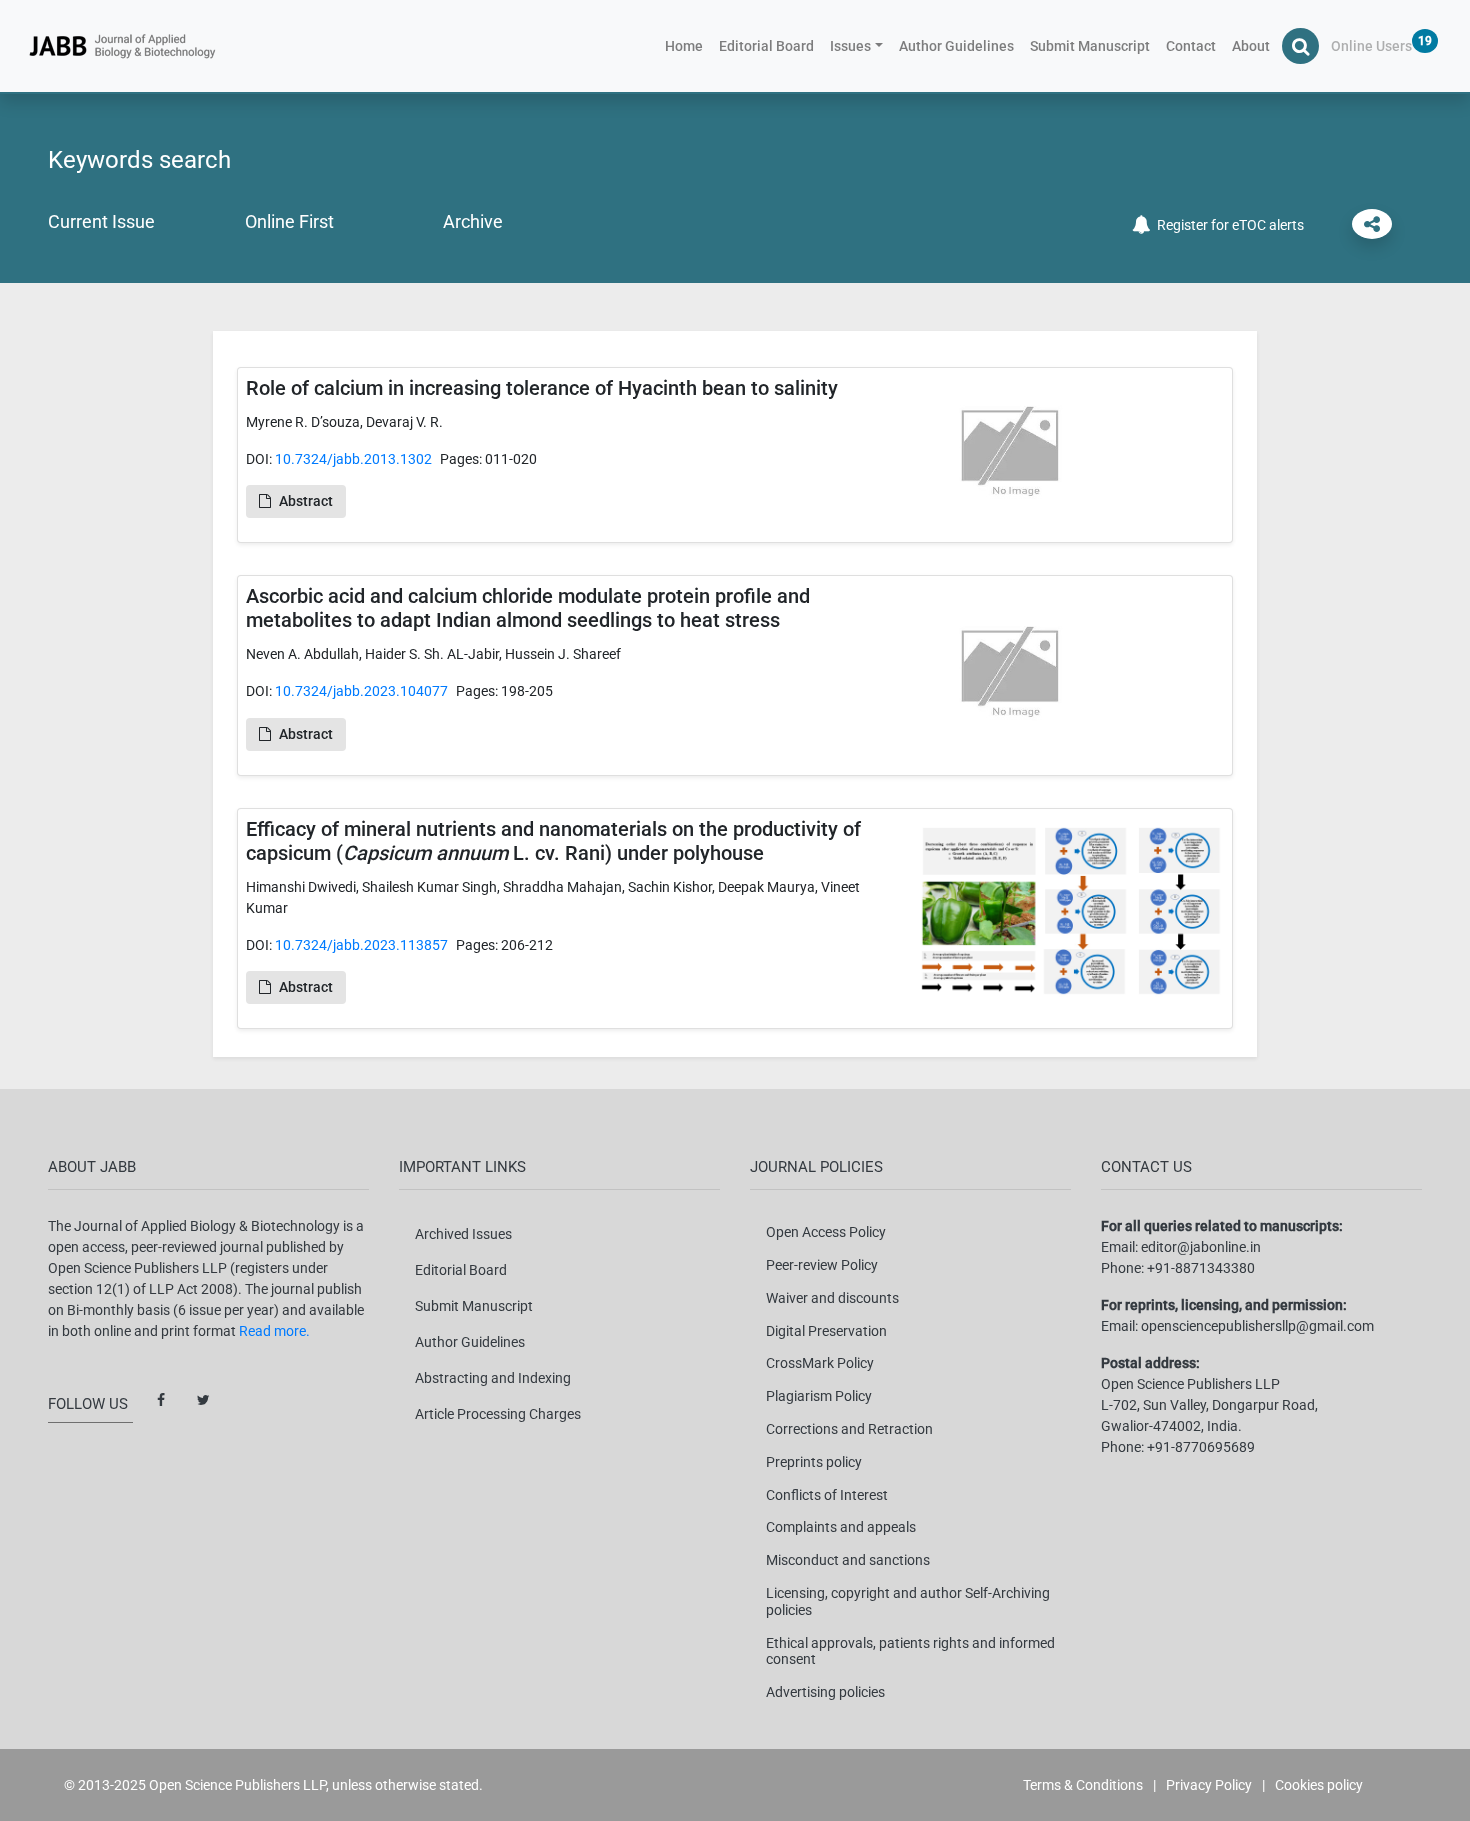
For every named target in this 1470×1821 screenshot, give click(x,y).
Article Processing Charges (498, 1414)
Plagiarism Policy (819, 1396)
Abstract (306, 501)
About (1251, 46)
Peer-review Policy (822, 1265)
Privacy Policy (1209, 1785)
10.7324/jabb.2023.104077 (361, 691)
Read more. (274, 1331)
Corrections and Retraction (849, 1429)
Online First (289, 221)
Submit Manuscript (1090, 46)
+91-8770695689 (1201, 1447)
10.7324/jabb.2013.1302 (353, 459)
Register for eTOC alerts (1227, 225)
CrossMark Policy (820, 1363)
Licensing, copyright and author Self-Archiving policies (908, 1601)
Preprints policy (814, 1462)
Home (688, 45)
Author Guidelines (956, 46)
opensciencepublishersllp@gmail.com (1257, 1326)
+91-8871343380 (1201, 1268)
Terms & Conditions (1083, 1785)
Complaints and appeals (841, 1527)
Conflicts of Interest (827, 1495)
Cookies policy (1319, 1785)
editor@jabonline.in (1201, 1247)
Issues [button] (850, 46)
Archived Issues (463, 1234)
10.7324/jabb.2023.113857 (361, 945)
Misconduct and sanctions (848, 1560)
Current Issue (101, 221)
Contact (1191, 46)
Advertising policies (825, 1692)
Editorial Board (766, 46)
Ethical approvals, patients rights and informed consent (910, 1651)
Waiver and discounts (832, 1298)
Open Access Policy (826, 1232)
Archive (473, 221)
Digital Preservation (826, 1331)
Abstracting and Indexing (493, 1378)
